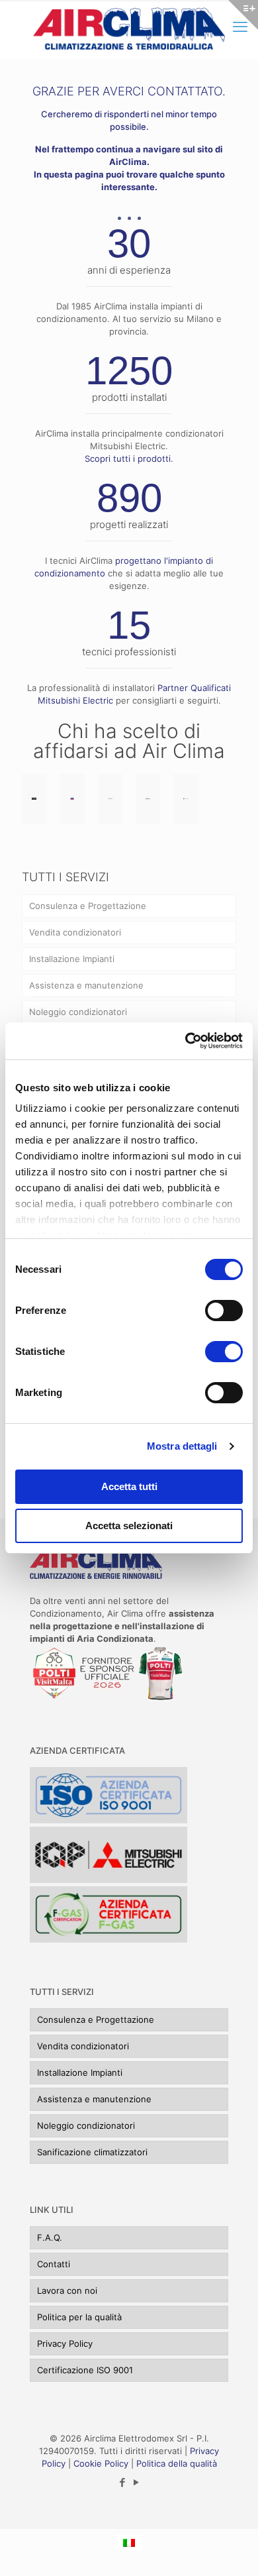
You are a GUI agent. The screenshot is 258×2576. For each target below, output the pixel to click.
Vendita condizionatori (75, 932)
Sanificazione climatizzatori (92, 2152)
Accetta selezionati (129, 1526)
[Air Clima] (129, 29)
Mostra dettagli (182, 1446)
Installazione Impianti (72, 959)
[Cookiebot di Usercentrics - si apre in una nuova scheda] (186, 1041)
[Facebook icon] (122, 2482)
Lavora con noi (67, 2290)
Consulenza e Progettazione (88, 906)
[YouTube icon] (136, 2482)
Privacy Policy (65, 2343)
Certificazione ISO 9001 (85, 2370)
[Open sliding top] (243, 15)
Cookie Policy (101, 2463)
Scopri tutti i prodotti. (129, 458)
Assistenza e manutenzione (86, 985)
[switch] (224, 1311)
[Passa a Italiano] (129, 2542)
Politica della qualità (177, 2463)
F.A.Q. (50, 2237)
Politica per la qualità (79, 2317)
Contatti (54, 2264)
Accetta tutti (129, 1486)
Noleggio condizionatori (78, 1012)
